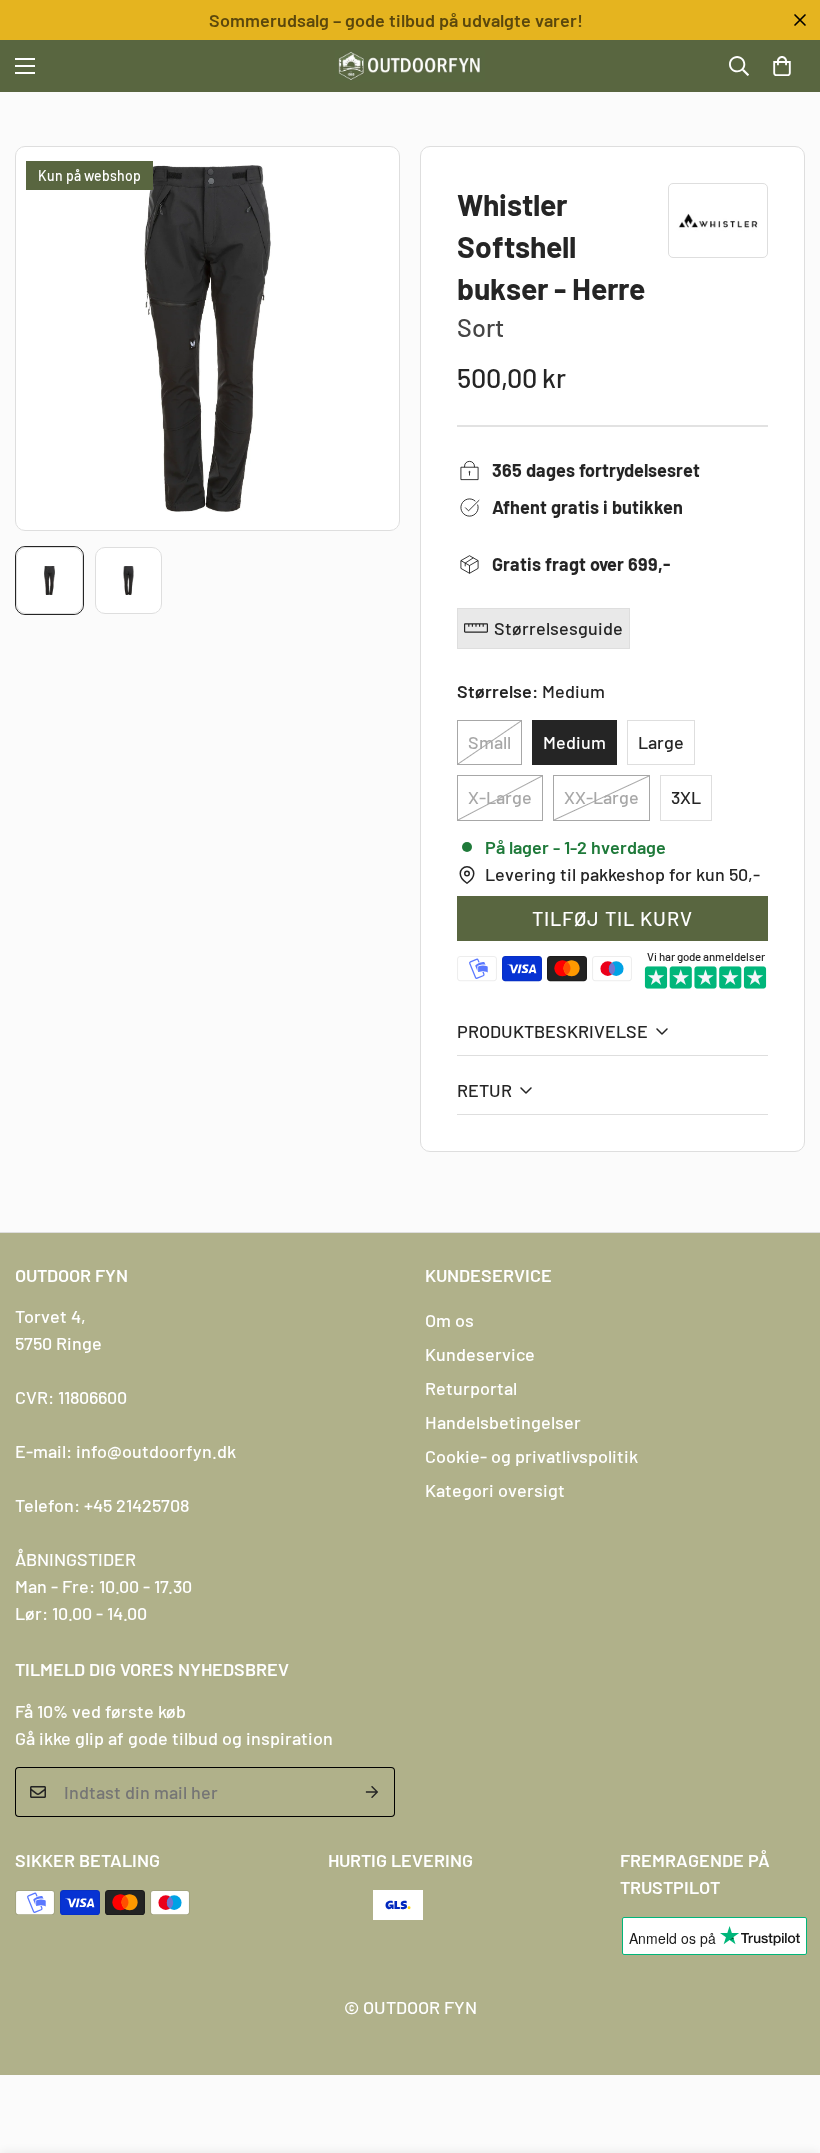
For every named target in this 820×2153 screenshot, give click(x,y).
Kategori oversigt (495, 1490)
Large (661, 742)
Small (489, 742)
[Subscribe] (372, 1792)
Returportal (471, 1388)
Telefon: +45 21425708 (102, 1505)
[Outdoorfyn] (410, 66)
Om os (449, 1320)
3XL (686, 797)
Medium (574, 742)
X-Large (500, 797)
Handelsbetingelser (503, 1422)
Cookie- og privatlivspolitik (531, 1456)
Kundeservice (480, 1354)
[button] (782, 66)
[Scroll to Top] (781, 2044)
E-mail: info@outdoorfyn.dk (125, 1451)
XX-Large (601, 797)
